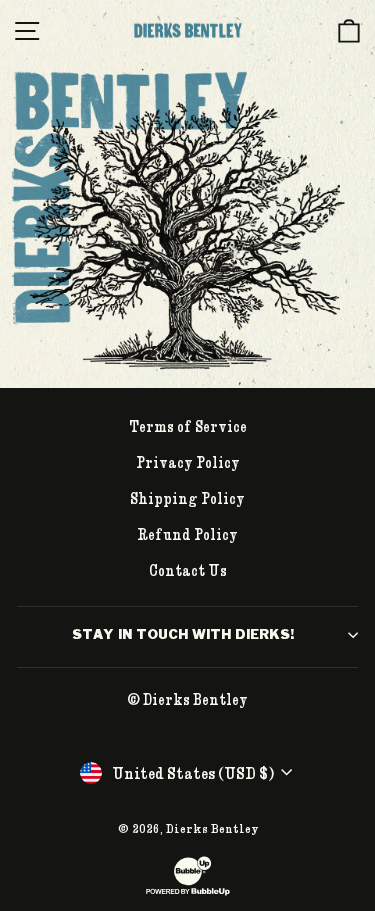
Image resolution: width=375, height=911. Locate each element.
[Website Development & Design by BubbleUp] (188, 893)
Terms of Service (188, 426)
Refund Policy (187, 534)
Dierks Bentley (212, 828)
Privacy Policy (188, 462)
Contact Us (188, 570)
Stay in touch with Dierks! (183, 634)
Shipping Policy (187, 498)
